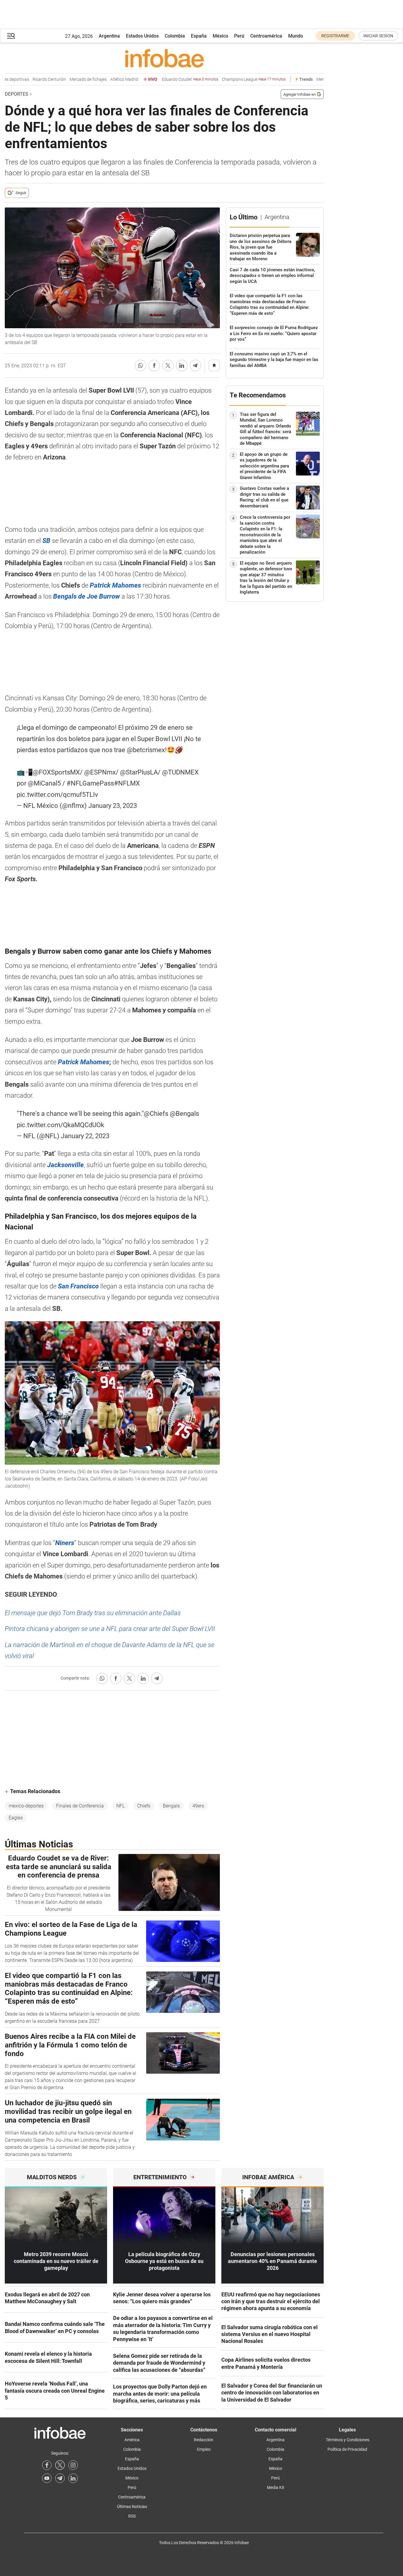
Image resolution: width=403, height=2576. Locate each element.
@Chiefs (156, 1114)
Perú (239, 36)
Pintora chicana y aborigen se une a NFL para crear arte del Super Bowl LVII (110, 1629)
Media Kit (276, 2487)
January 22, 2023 (85, 1136)
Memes (307, 79)
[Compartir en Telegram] (195, 365)
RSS (132, 2516)
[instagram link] (73, 2465)
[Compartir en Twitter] (168, 365)
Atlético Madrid (108, 79)
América (132, 2440)
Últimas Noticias (132, 2507)
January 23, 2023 (113, 806)
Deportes (17, 94)
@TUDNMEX (180, 772)
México (220, 36)
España (199, 36)
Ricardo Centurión (33, 79)
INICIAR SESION (378, 36)
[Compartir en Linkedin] (182, 365)
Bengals (171, 1806)
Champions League (238, 79)
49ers (198, 1806)
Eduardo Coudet (174, 79)
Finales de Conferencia (80, 1806)
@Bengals (184, 1114)
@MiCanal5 (44, 783)
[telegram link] (60, 2478)
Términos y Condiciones (348, 2440)
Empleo (204, 2449)
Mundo (296, 36)
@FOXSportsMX (56, 772)
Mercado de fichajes (72, 79)
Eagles (16, 1818)
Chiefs (144, 1806)
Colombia (175, 36)
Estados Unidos (142, 36)
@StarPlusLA (139, 772)
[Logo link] (164, 58)
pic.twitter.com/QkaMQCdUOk (60, 1125)
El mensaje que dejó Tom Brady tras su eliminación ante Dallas (93, 1613)
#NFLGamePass (90, 783)
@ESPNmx (100, 772)
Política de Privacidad (347, 2449)
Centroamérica (266, 36)
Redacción (204, 2440)
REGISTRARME (335, 36)
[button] (11, 36)
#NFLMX (127, 783)
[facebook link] (47, 2465)
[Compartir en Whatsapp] (140, 365)
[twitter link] (60, 2465)
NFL (121, 1806)
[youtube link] (47, 2478)
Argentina (109, 36)
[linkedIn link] (73, 2478)
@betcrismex (146, 750)
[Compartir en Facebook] (154, 365)
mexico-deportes (26, 1806)
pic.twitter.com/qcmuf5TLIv (57, 795)
